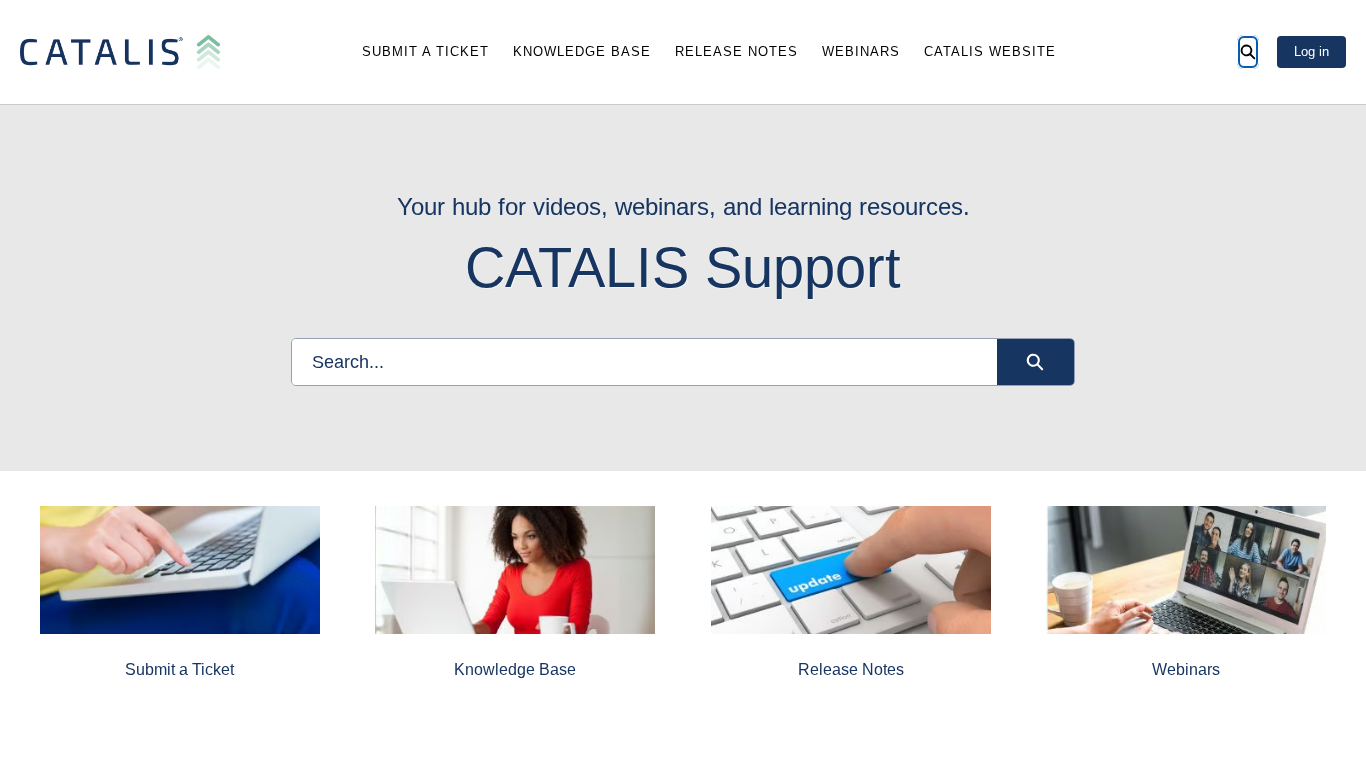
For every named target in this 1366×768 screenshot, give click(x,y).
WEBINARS (861, 51)
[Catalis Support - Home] (120, 52)
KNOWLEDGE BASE (582, 51)
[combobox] (644, 362)
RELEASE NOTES (736, 51)
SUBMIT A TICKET (425, 51)
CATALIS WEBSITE (990, 51)
